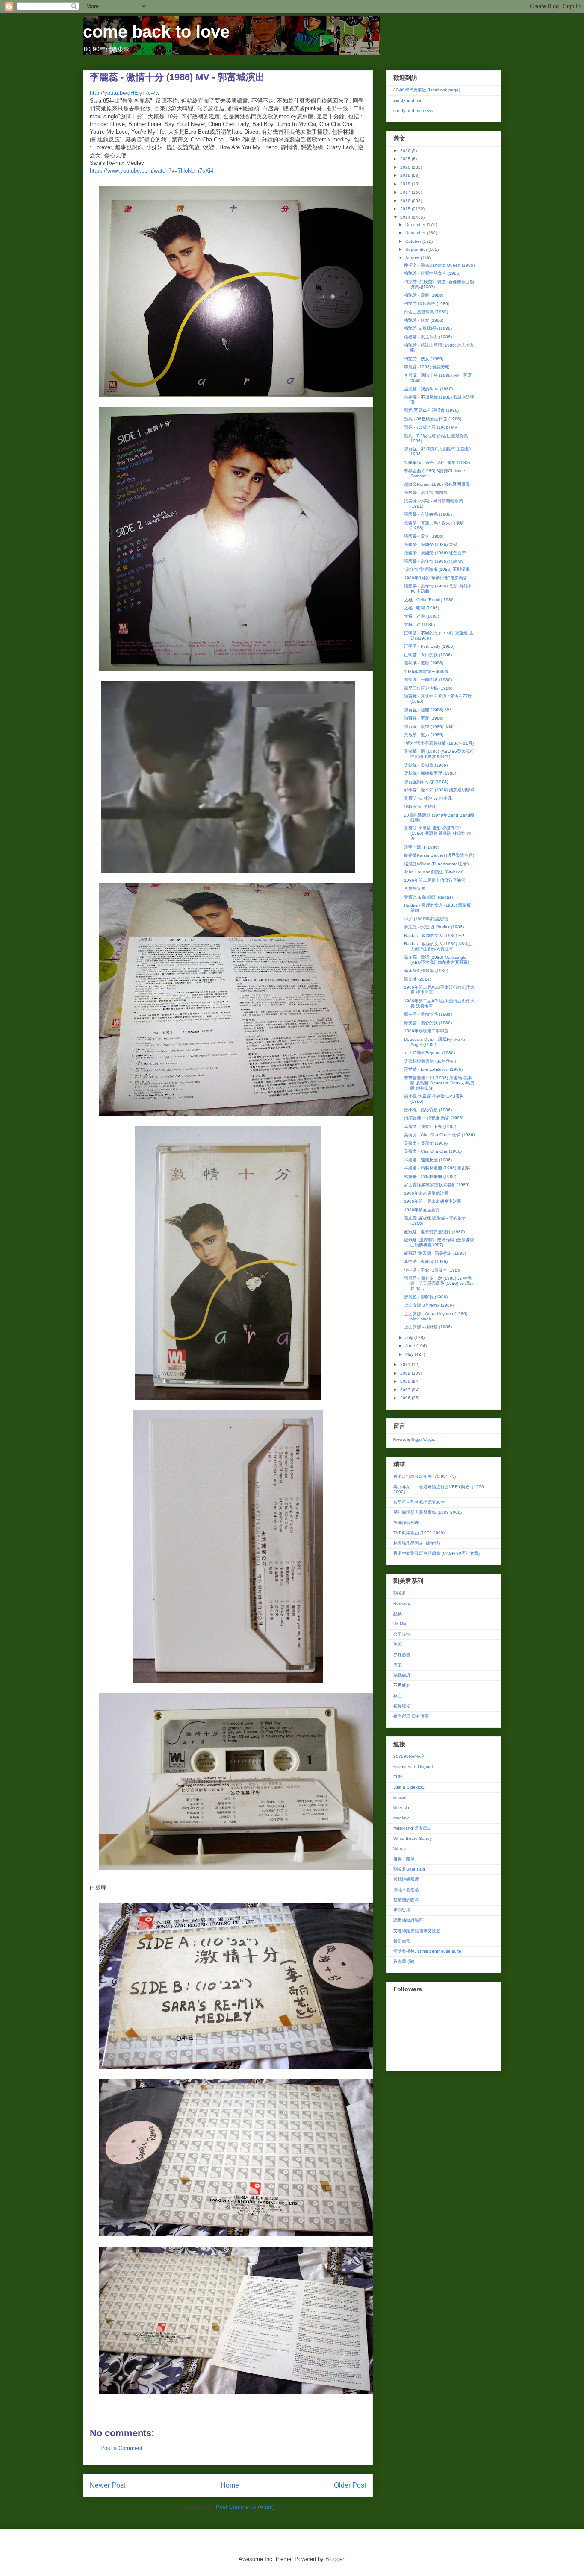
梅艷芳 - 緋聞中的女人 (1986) (432, 273)
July (410, 1338)
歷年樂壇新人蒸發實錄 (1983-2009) (428, 1512)
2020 (406, 167)
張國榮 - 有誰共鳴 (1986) (428, 514)
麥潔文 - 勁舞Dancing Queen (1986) (439, 265)
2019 (406, 175)
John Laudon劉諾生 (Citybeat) (434, 872)
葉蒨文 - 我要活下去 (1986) (430, 1126)
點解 (398, 1614)
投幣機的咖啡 (406, 1900)
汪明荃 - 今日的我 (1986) (428, 655)
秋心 (398, 1696)
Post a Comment (121, 2448)
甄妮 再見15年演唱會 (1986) (431, 410)
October (414, 241)
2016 (406, 201)
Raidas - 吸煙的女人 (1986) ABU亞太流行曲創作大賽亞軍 (438, 946)
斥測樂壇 (402, 1910)
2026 (406, 151)
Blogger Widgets (423, 1440)
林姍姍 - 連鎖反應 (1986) (428, 1160)
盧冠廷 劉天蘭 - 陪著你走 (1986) (435, 1253)
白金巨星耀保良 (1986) (426, 312)
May (410, 1354)
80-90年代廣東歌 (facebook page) (427, 90)
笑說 (398, 1644)
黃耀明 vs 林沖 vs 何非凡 (428, 798)
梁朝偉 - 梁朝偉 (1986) (426, 765)
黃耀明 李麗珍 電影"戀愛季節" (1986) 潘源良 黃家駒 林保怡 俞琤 (438, 833)
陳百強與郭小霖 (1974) (426, 782)
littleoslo (401, 1808)
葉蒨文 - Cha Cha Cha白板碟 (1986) (439, 1135)
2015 (406, 209)
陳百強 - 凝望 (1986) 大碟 (429, 727)
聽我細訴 (402, 1675)
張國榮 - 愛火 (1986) (424, 536)
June (411, 1346)
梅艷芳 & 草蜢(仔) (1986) (428, 328)
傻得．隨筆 (404, 1859)
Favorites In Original (413, 1767)
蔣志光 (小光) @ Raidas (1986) (434, 927)
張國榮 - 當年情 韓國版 (426, 492)
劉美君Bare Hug (409, 1869)
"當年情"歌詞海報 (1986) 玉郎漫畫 (437, 569)
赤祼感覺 (402, 1655)
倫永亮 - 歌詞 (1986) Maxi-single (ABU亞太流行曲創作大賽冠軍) (437, 960)
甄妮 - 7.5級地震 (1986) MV (431, 427)
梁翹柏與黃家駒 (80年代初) (430, 1061)
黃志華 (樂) (404, 1961)
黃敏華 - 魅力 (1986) (424, 735)
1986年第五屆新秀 (422, 1210)
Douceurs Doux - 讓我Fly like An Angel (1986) (435, 1042)
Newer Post (108, 2485)
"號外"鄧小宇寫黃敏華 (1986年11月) (439, 743)
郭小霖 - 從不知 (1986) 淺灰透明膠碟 (439, 790)
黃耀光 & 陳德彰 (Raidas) (428, 897)
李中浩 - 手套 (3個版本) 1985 (432, 1270)
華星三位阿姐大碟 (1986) (428, 688)
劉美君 (400, 1593)
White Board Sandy (413, 1838)
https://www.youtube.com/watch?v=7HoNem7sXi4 (152, 171)
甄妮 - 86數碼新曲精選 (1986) (433, 419)
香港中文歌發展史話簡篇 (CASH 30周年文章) (437, 1553)
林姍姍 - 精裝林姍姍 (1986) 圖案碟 (437, 1168)
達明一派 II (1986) (422, 847)
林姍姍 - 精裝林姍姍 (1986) (430, 1176)
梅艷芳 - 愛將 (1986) (424, 295)
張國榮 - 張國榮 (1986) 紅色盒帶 (435, 553)
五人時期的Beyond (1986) (429, 1053)
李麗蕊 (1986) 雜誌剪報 (427, 367)
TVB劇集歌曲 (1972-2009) (419, 1533)
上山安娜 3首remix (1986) (429, 1305)
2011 (406, 1364)
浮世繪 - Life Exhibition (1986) (433, 1069)
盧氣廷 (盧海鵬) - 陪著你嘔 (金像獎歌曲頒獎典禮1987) (439, 1242)
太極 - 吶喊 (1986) (422, 608)
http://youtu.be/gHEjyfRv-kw (125, 93)
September (417, 249)
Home (230, 2485)
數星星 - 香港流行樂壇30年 (419, 1502)
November (416, 233)
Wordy (400, 1849)
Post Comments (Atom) (245, 2507)
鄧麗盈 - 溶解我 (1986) (426, 1297)
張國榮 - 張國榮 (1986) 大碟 (431, 545)
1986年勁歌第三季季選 (426, 671)
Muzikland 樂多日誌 (412, 1828)
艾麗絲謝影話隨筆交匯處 (417, 1931)
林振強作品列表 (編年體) (417, 1543)
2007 (406, 1390)
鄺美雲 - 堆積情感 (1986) (428, 1014)
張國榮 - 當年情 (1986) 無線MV (434, 561)
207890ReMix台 (409, 1756)
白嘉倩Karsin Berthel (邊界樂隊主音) (439, 855)
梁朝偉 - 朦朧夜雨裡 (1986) (430, 773)
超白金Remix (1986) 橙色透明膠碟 (437, 484)
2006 (406, 1398)
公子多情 (402, 1634)
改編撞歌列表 (406, 1523)
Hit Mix (400, 1624)
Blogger (335, 2559)
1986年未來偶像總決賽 (426, 1193)
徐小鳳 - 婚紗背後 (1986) (428, 1110)
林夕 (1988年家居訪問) (426, 919)
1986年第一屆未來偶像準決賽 (433, 1201)
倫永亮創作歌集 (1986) (426, 971)
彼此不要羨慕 (406, 1890)
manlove (402, 1818)
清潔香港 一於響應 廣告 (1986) (434, 1118)
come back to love (156, 32)
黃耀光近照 (415, 889)
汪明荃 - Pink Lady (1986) (429, 646)
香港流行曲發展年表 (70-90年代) (425, 1476)
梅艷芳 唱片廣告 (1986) (427, 304)
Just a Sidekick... (410, 1787)
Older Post (350, 2485)
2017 (406, 192)
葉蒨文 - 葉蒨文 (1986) (426, 1143)
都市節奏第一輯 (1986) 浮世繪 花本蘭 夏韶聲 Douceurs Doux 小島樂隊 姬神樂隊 (439, 1083)
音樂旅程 (402, 1941)
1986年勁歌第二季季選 (426, 1031)
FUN (398, 1777)
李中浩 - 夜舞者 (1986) (426, 1262)
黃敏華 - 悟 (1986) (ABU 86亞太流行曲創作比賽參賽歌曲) (439, 754)
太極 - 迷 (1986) (419, 624)
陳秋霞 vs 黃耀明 (420, 806)
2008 (406, 1381)
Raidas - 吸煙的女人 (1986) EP (434, 936)
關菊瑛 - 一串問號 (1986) (428, 680)
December (416, 225)
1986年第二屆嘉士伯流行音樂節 (435, 880)
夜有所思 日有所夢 (411, 1716)
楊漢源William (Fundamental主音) (436, 864)
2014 (406, 217)
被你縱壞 (402, 1706)
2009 (406, 1373)
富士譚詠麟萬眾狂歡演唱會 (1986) (437, 1185)
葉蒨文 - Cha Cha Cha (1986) (433, 1151)
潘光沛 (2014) (417, 979)
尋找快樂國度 (406, 1879)
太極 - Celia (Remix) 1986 (429, 600)
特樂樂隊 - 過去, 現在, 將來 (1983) (437, 463)
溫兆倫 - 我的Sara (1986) (428, 389)
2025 (406, 159)
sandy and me (407, 100)
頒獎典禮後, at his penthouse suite (427, 1951)
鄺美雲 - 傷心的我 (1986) (428, 1023)
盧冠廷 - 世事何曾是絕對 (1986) (434, 1232)
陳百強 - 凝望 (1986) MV (428, 710)
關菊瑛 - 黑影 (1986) (424, 663)
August (413, 258)
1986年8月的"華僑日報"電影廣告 (436, 578)
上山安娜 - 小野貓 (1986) (428, 1327)
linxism (400, 1797)
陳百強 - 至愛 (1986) (424, 718)
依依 (398, 1665)
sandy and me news (413, 110)
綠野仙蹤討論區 (408, 1920)
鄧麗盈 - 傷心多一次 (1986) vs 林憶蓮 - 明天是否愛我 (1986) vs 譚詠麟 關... (439, 1283)
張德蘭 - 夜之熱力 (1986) (428, 337)
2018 (406, 184)
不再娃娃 (402, 1685)
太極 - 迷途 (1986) (422, 616)
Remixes (402, 1603)
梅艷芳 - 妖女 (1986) (424, 320)
